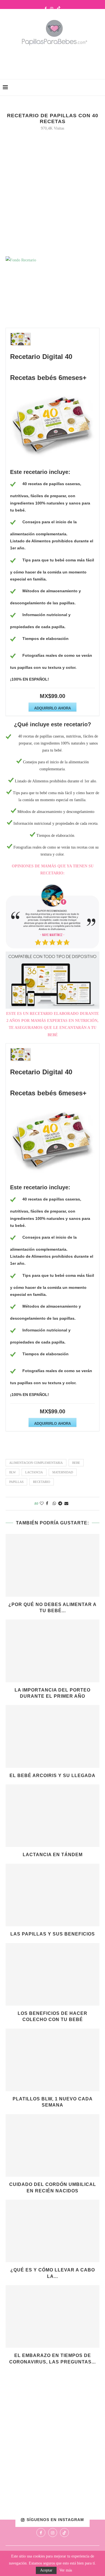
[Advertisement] (54, 61)
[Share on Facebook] (47, 1504)
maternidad (63, 1472)
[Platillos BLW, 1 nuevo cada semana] (53, 2060)
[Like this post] (42, 1504)
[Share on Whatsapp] (54, 1504)
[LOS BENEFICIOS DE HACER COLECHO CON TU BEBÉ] (53, 1974)
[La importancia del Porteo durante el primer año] (53, 1651)
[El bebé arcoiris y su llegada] (53, 1736)
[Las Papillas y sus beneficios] (53, 1895)
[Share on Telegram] (60, 1504)
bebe (76, 1463)
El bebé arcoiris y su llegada (53, 1776)
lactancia (34, 1472)
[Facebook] (46, 9)
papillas (16, 1482)
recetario (42, 1482)
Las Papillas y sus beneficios (53, 1934)
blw (12, 1472)
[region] (53, 916)
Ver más (66, 2570)
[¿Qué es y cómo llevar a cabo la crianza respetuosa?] (53, 2231)
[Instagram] (52, 9)
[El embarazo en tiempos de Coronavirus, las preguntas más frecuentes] (53, 2316)
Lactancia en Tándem (53, 1855)
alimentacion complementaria (36, 1463)
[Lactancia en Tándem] (53, 1816)
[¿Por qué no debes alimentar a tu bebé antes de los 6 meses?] (53, 1565)
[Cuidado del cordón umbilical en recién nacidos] (53, 2145)
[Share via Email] (66, 1504)
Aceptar (46, 2570)
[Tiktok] (59, 9)
